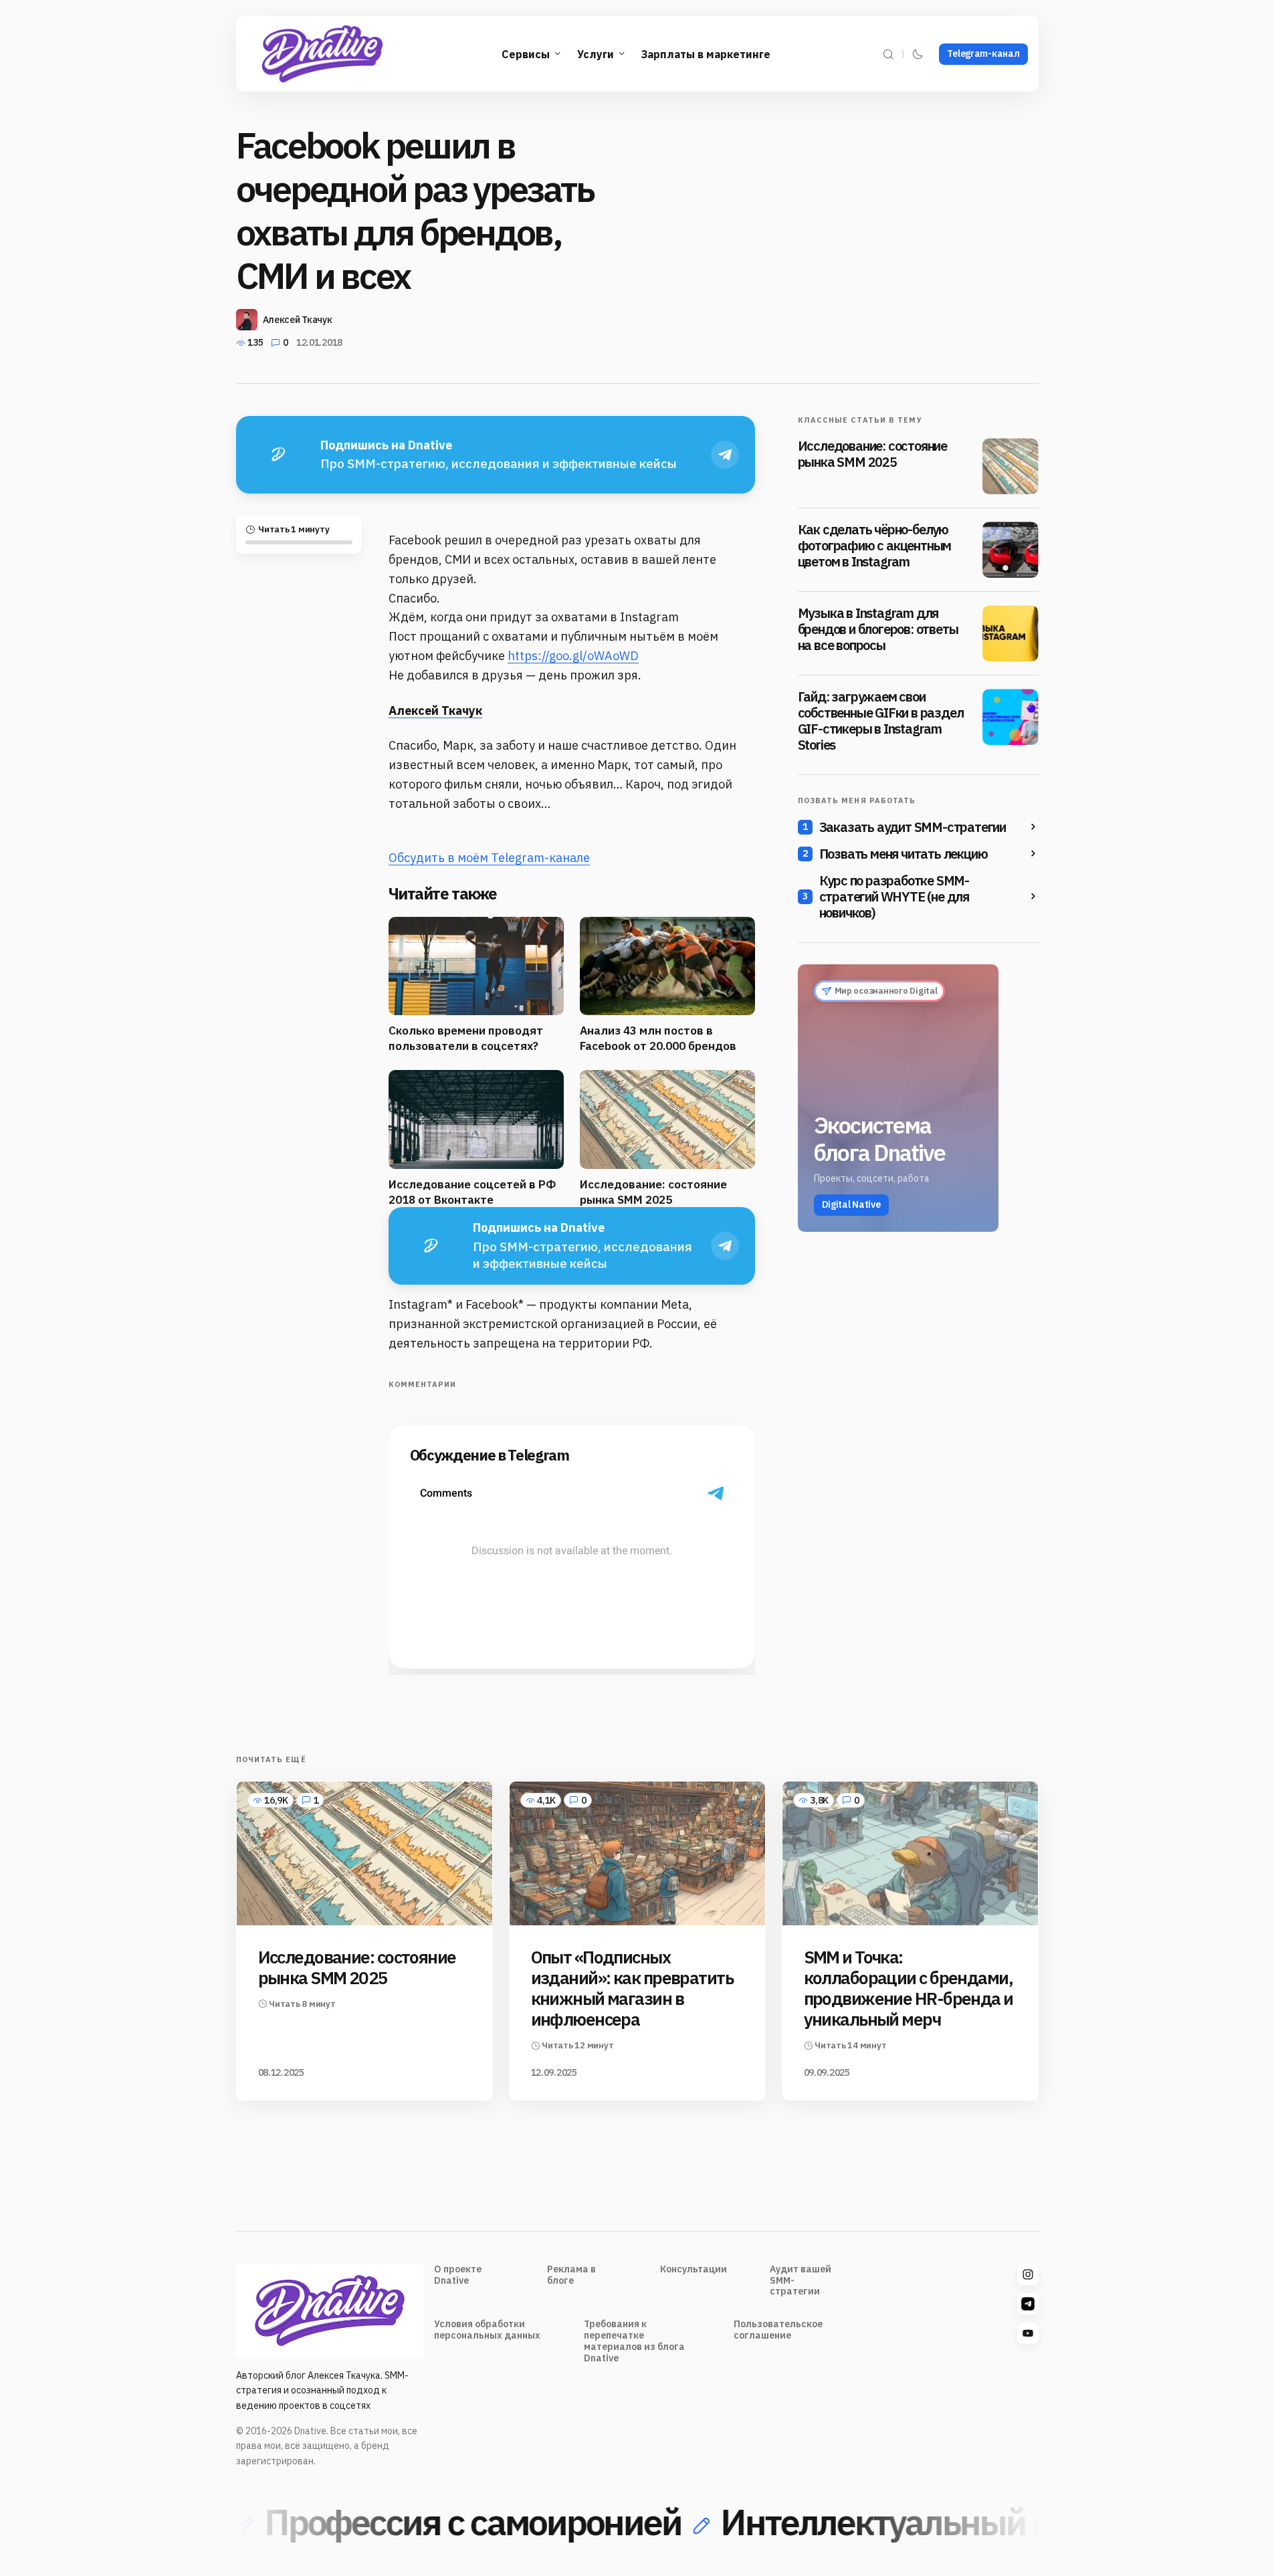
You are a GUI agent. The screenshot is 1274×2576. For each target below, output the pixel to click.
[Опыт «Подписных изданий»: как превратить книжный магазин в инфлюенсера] (637, 1853)
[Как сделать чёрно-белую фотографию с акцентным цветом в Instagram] (1011, 550)
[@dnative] (1028, 2304)
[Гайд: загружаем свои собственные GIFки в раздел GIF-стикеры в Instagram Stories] (1011, 717)
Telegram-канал (983, 53)
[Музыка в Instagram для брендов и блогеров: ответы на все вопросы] (1011, 633)
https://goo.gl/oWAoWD (573, 656)
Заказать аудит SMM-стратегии (913, 827)
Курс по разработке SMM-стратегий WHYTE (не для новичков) (894, 897)
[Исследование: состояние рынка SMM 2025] (1011, 466)
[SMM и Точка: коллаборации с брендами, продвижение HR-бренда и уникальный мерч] (910, 1853)
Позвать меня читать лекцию (904, 854)
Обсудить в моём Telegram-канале (489, 858)
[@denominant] (1028, 2274)
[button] (888, 54)
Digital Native (851, 1204)
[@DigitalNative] (1028, 2333)
